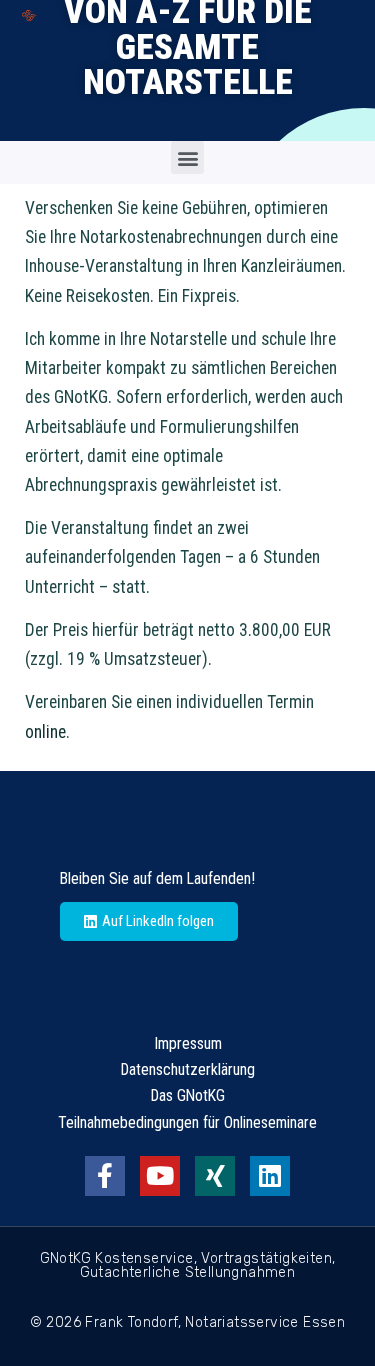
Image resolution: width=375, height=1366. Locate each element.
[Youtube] (160, 1176)
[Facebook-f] (105, 1176)
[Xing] (215, 1176)
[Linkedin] (270, 1176)
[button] (187, 157)
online (45, 732)
